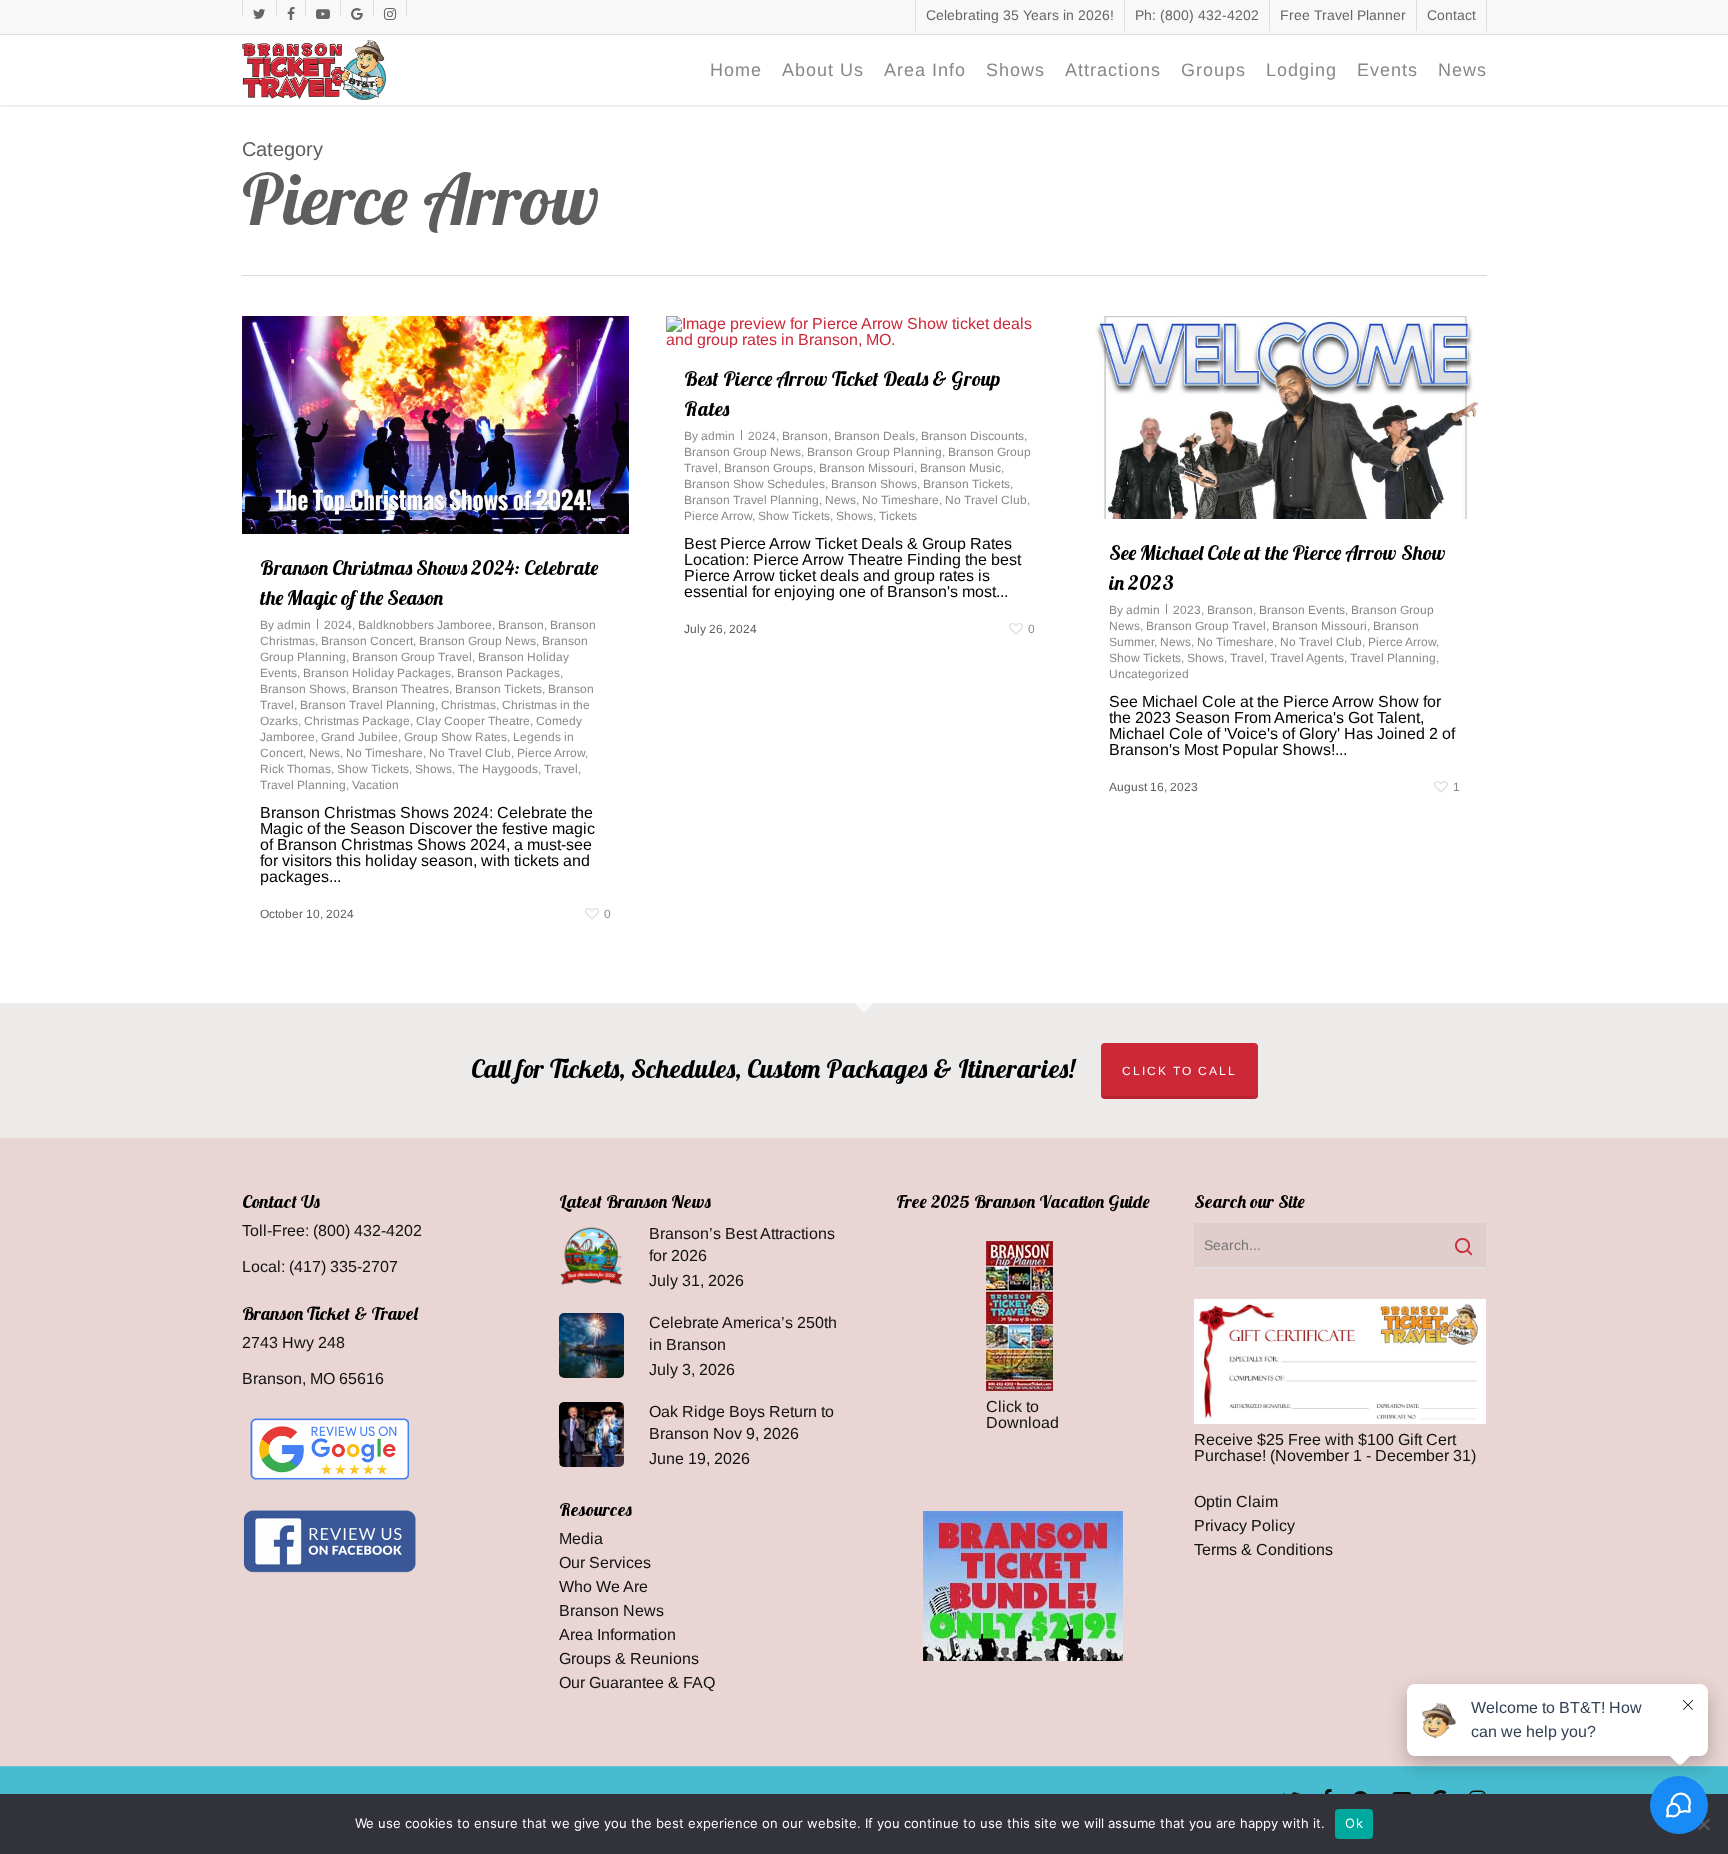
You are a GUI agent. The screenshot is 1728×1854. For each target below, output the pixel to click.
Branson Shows (303, 689)
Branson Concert (367, 641)
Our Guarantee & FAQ (637, 1683)
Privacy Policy (1244, 1526)
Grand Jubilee (359, 737)
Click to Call (1179, 1071)
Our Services (605, 1563)
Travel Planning (303, 785)
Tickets (898, 516)
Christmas (468, 705)
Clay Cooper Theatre (473, 721)
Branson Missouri (866, 468)
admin (294, 625)
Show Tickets (373, 769)
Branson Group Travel (412, 657)
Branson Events (1302, 610)
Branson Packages (508, 673)
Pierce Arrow (551, 753)
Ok (1354, 1823)
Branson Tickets (498, 689)
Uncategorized (1149, 674)
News (324, 753)
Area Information (617, 1635)
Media (581, 1539)
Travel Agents (1307, 658)
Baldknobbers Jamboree (425, 625)
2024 (338, 625)
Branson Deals (874, 436)
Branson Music (960, 468)
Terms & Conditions (1263, 1550)
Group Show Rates (455, 737)
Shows (433, 769)
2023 (1187, 610)
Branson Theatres (400, 689)
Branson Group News (477, 641)
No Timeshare (384, 753)
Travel (561, 769)
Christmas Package (357, 721)
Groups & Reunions (629, 1659)
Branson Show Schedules (754, 484)
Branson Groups (768, 468)
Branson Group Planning (874, 452)
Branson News (611, 1611)
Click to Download (1022, 1414)
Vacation (375, 785)
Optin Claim (1236, 1502)
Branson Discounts (972, 436)
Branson (521, 625)
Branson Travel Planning (367, 705)
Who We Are (603, 1587)
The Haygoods (498, 769)
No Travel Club (470, 753)
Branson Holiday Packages (377, 673)
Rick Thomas (295, 769)
